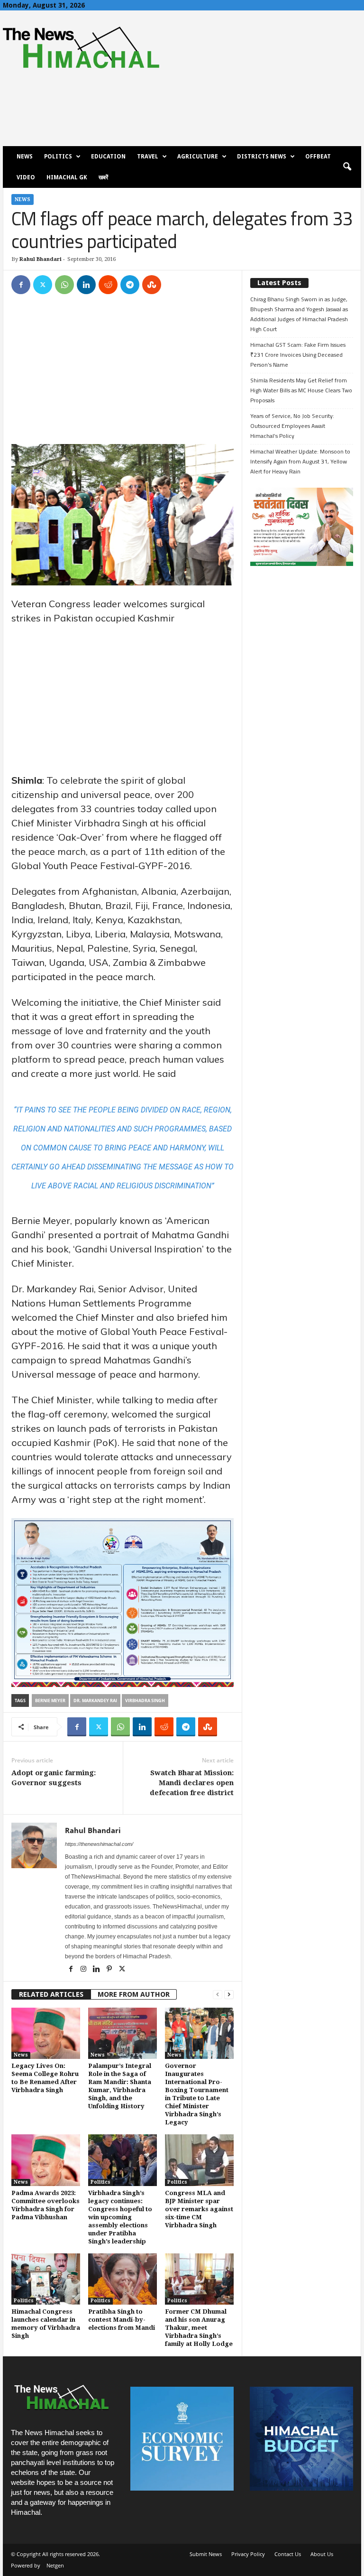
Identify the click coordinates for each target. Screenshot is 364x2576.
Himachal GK (67, 177)
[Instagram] (84, 1970)
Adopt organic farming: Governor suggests (54, 1778)
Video (26, 177)
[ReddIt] (108, 285)
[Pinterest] (110, 1970)
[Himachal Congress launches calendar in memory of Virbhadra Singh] (46, 2279)
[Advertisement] (123, 374)
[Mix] (152, 285)
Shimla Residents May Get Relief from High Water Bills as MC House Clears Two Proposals (301, 390)
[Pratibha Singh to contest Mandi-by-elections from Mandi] (123, 2279)
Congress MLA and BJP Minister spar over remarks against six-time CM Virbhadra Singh (199, 2209)
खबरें (103, 177)
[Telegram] (130, 285)
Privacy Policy (248, 2554)
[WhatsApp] (64, 285)
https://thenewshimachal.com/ (99, 1844)
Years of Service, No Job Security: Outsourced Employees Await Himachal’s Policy (292, 426)
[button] (347, 167)
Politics (58, 157)
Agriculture (198, 157)
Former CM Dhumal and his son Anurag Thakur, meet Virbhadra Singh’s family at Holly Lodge (199, 2328)
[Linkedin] (86, 285)
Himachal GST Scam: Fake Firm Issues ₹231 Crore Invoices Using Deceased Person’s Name (298, 355)
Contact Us (288, 2554)
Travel (148, 157)
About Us (322, 2554)
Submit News (206, 2554)
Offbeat (318, 157)
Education (108, 157)
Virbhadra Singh (145, 1700)
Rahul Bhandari (41, 259)
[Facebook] (21, 285)
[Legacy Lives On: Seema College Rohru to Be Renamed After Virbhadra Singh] (46, 2033)
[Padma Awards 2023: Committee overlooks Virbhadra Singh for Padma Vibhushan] (46, 2160)
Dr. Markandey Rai (95, 1700)
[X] (43, 285)
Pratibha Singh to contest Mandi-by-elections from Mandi (122, 2320)
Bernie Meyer (50, 1700)
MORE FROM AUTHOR (134, 1994)
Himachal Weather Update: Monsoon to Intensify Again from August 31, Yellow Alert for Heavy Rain (300, 461)
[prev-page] (218, 1995)
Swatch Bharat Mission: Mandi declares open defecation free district (192, 1783)
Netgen (55, 2565)
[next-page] (229, 1995)
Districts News (262, 157)
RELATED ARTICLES (51, 1994)
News (25, 157)
